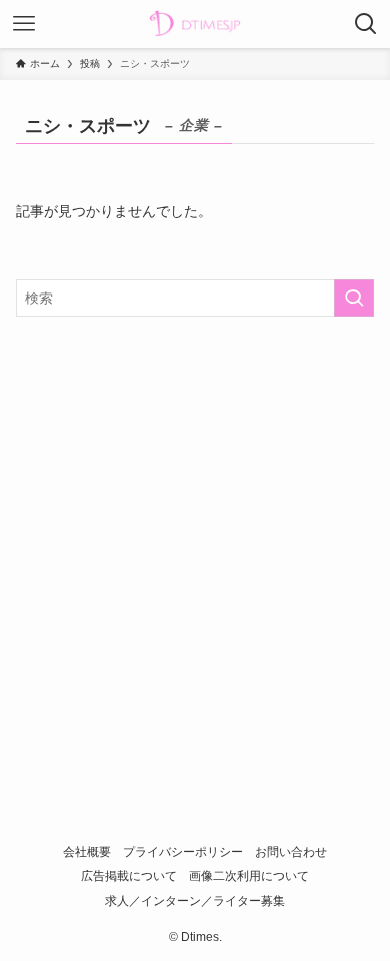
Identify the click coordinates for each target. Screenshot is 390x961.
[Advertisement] (195, 540)
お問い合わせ (291, 851)
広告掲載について (129, 875)
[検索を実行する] (354, 298)
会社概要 (87, 851)
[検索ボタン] (366, 24)
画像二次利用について (249, 875)
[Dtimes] (195, 24)
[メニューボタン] (24, 24)
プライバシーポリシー (183, 851)
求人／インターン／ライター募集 (195, 900)
